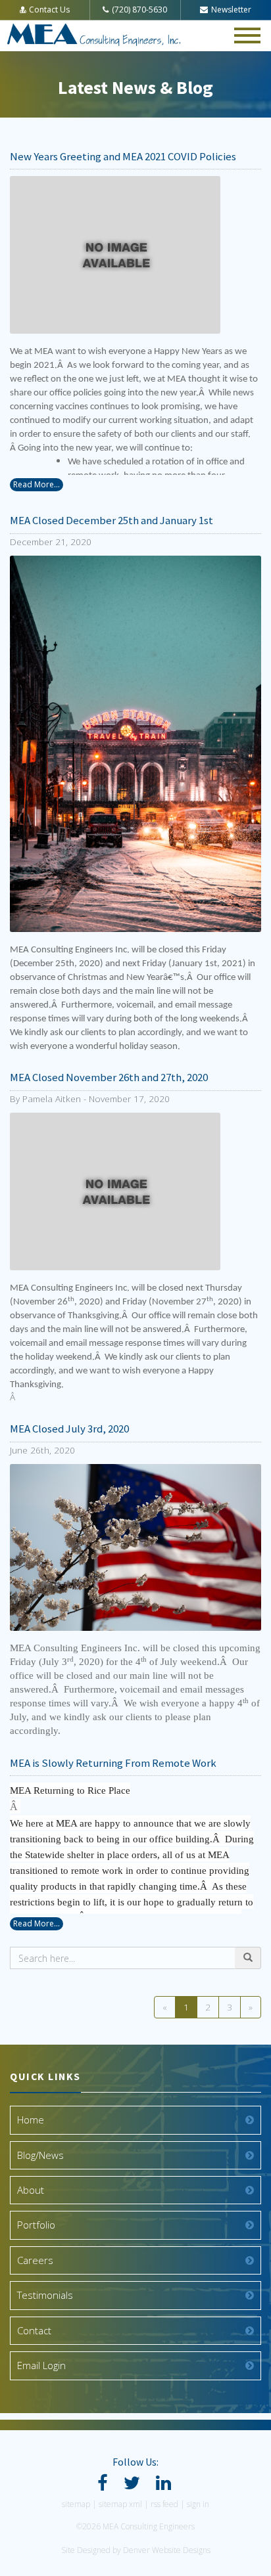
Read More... (37, 484)
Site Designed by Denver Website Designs (136, 2550)
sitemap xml (120, 2504)
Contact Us (49, 10)
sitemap (76, 2504)
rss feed (164, 2504)
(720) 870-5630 (139, 10)
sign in (198, 2504)
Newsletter (231, 10)
